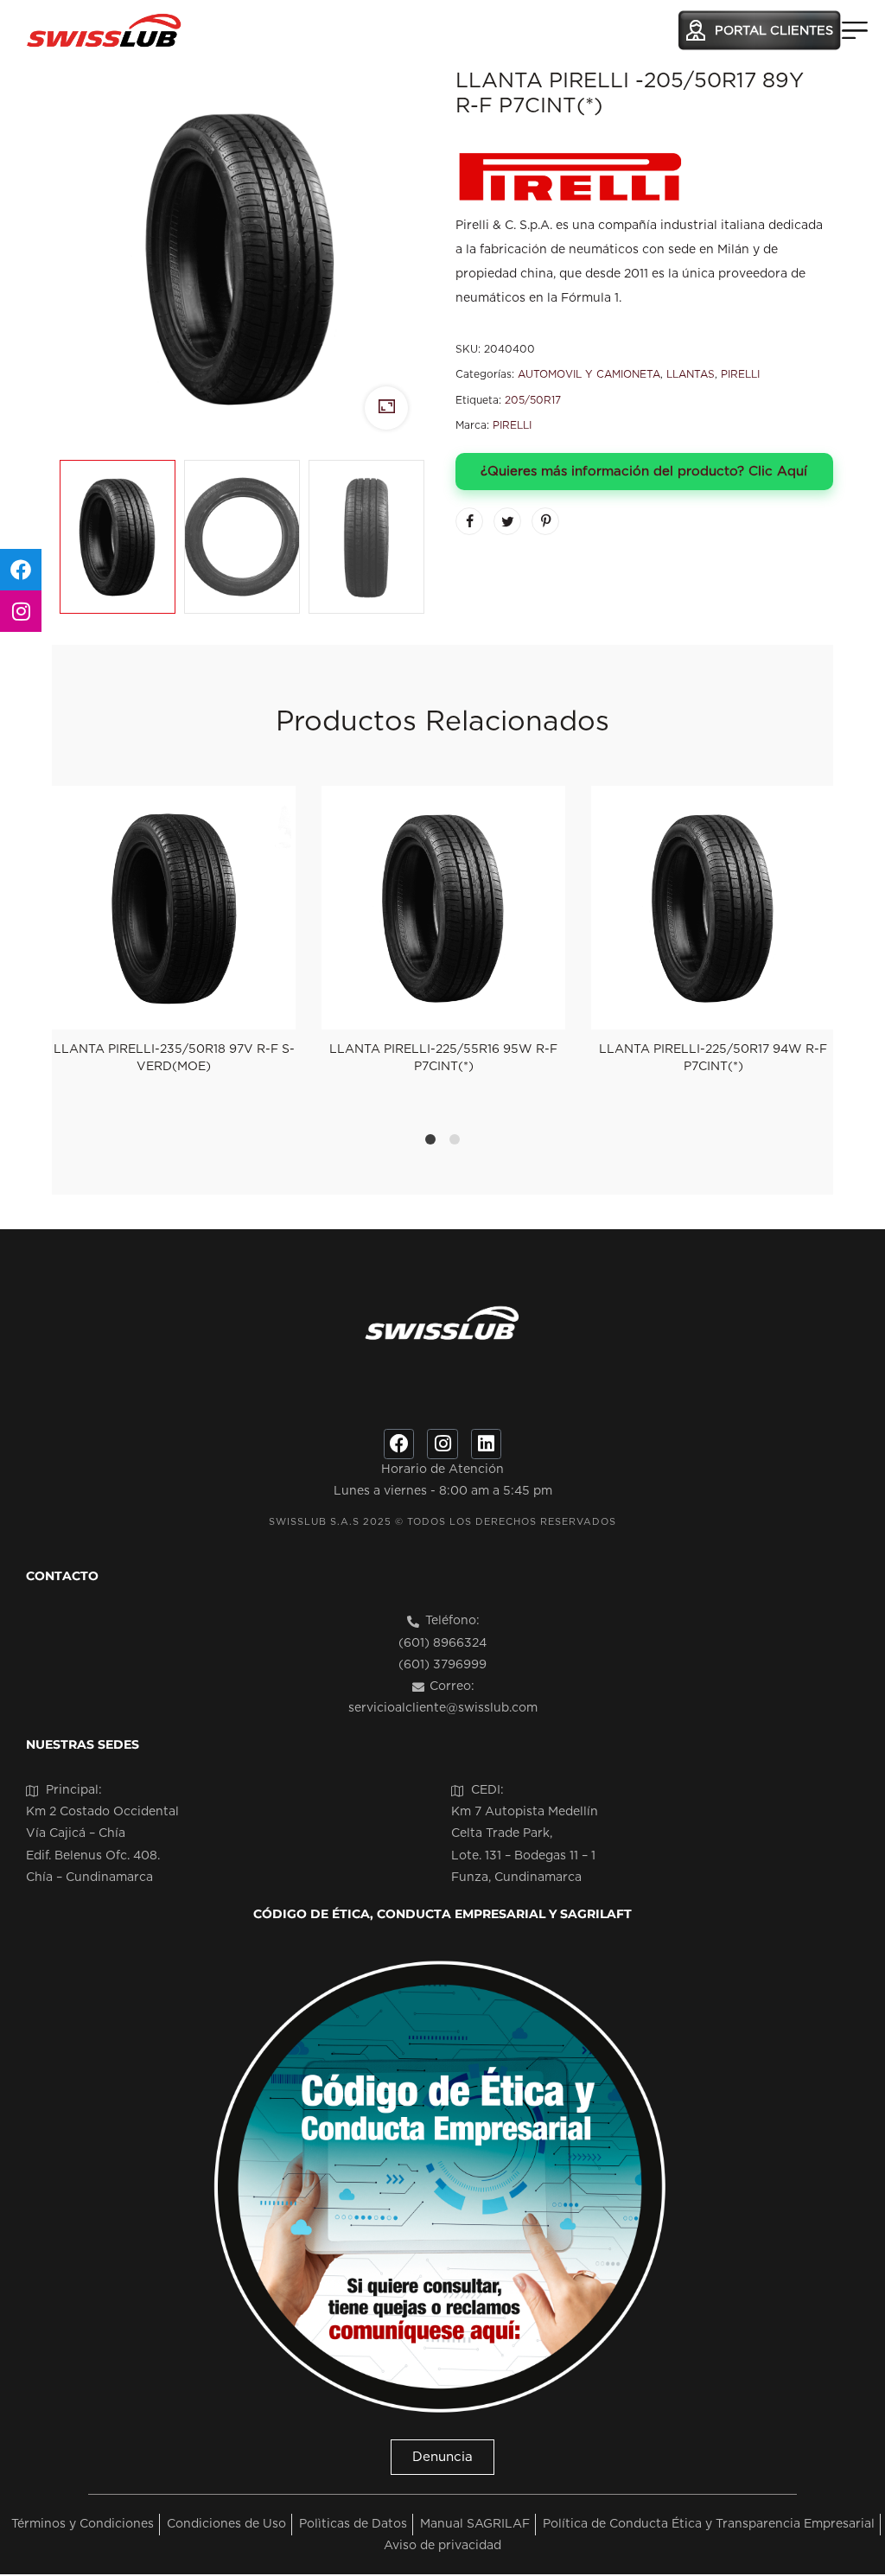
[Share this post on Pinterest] (545, 521)
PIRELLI (740, 374)
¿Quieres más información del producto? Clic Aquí (644, 472)
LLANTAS (691, 374)
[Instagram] (442, 1444)
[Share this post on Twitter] (507, 521)
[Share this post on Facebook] (469, 521)
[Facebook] (399, 1444)
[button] (442, 2457)
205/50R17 (533, 400)
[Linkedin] (486, 1444)
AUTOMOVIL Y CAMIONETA (589, 374)
